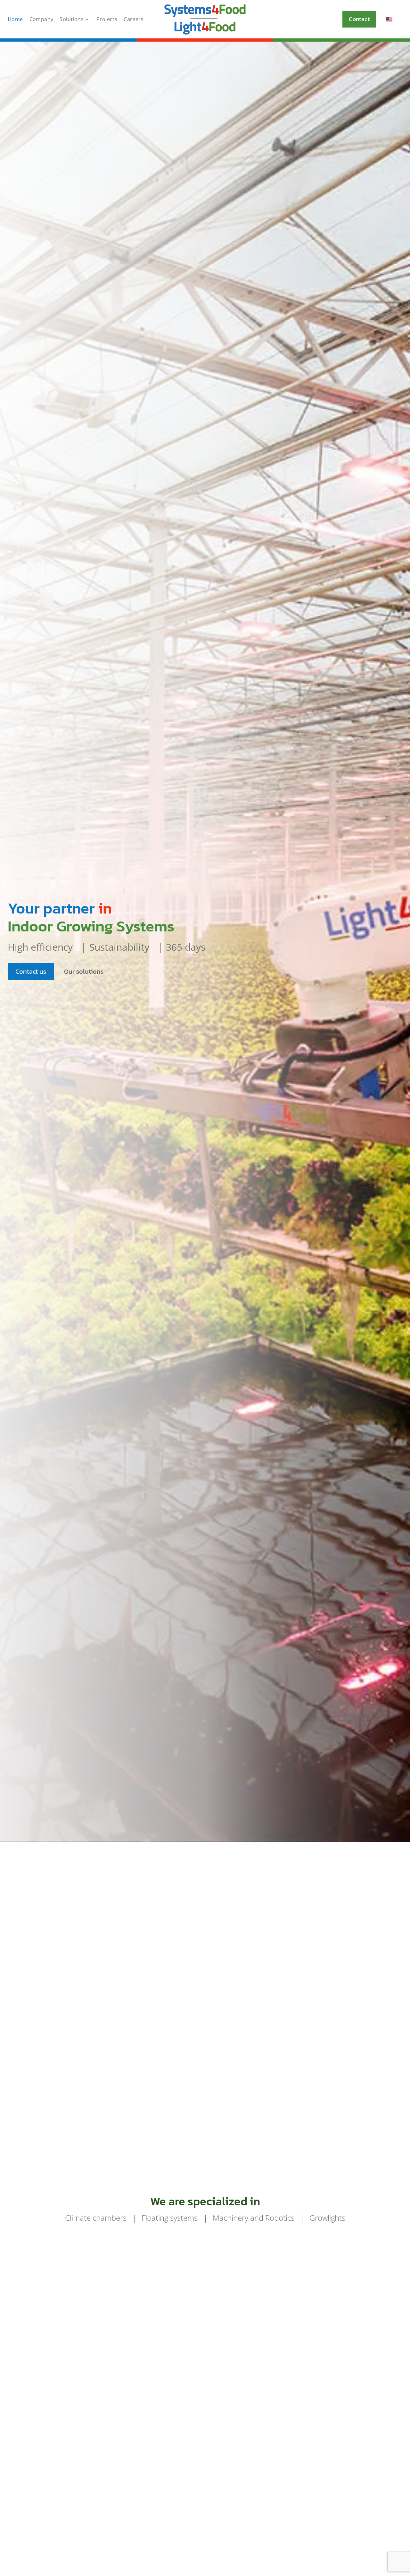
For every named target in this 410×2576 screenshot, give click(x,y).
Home (15, 19)
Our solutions (84, 971)
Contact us (31, 971)
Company (41, 19)
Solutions (72, 19)
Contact (359, 19)
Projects (107, 19)
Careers (134, 19)
